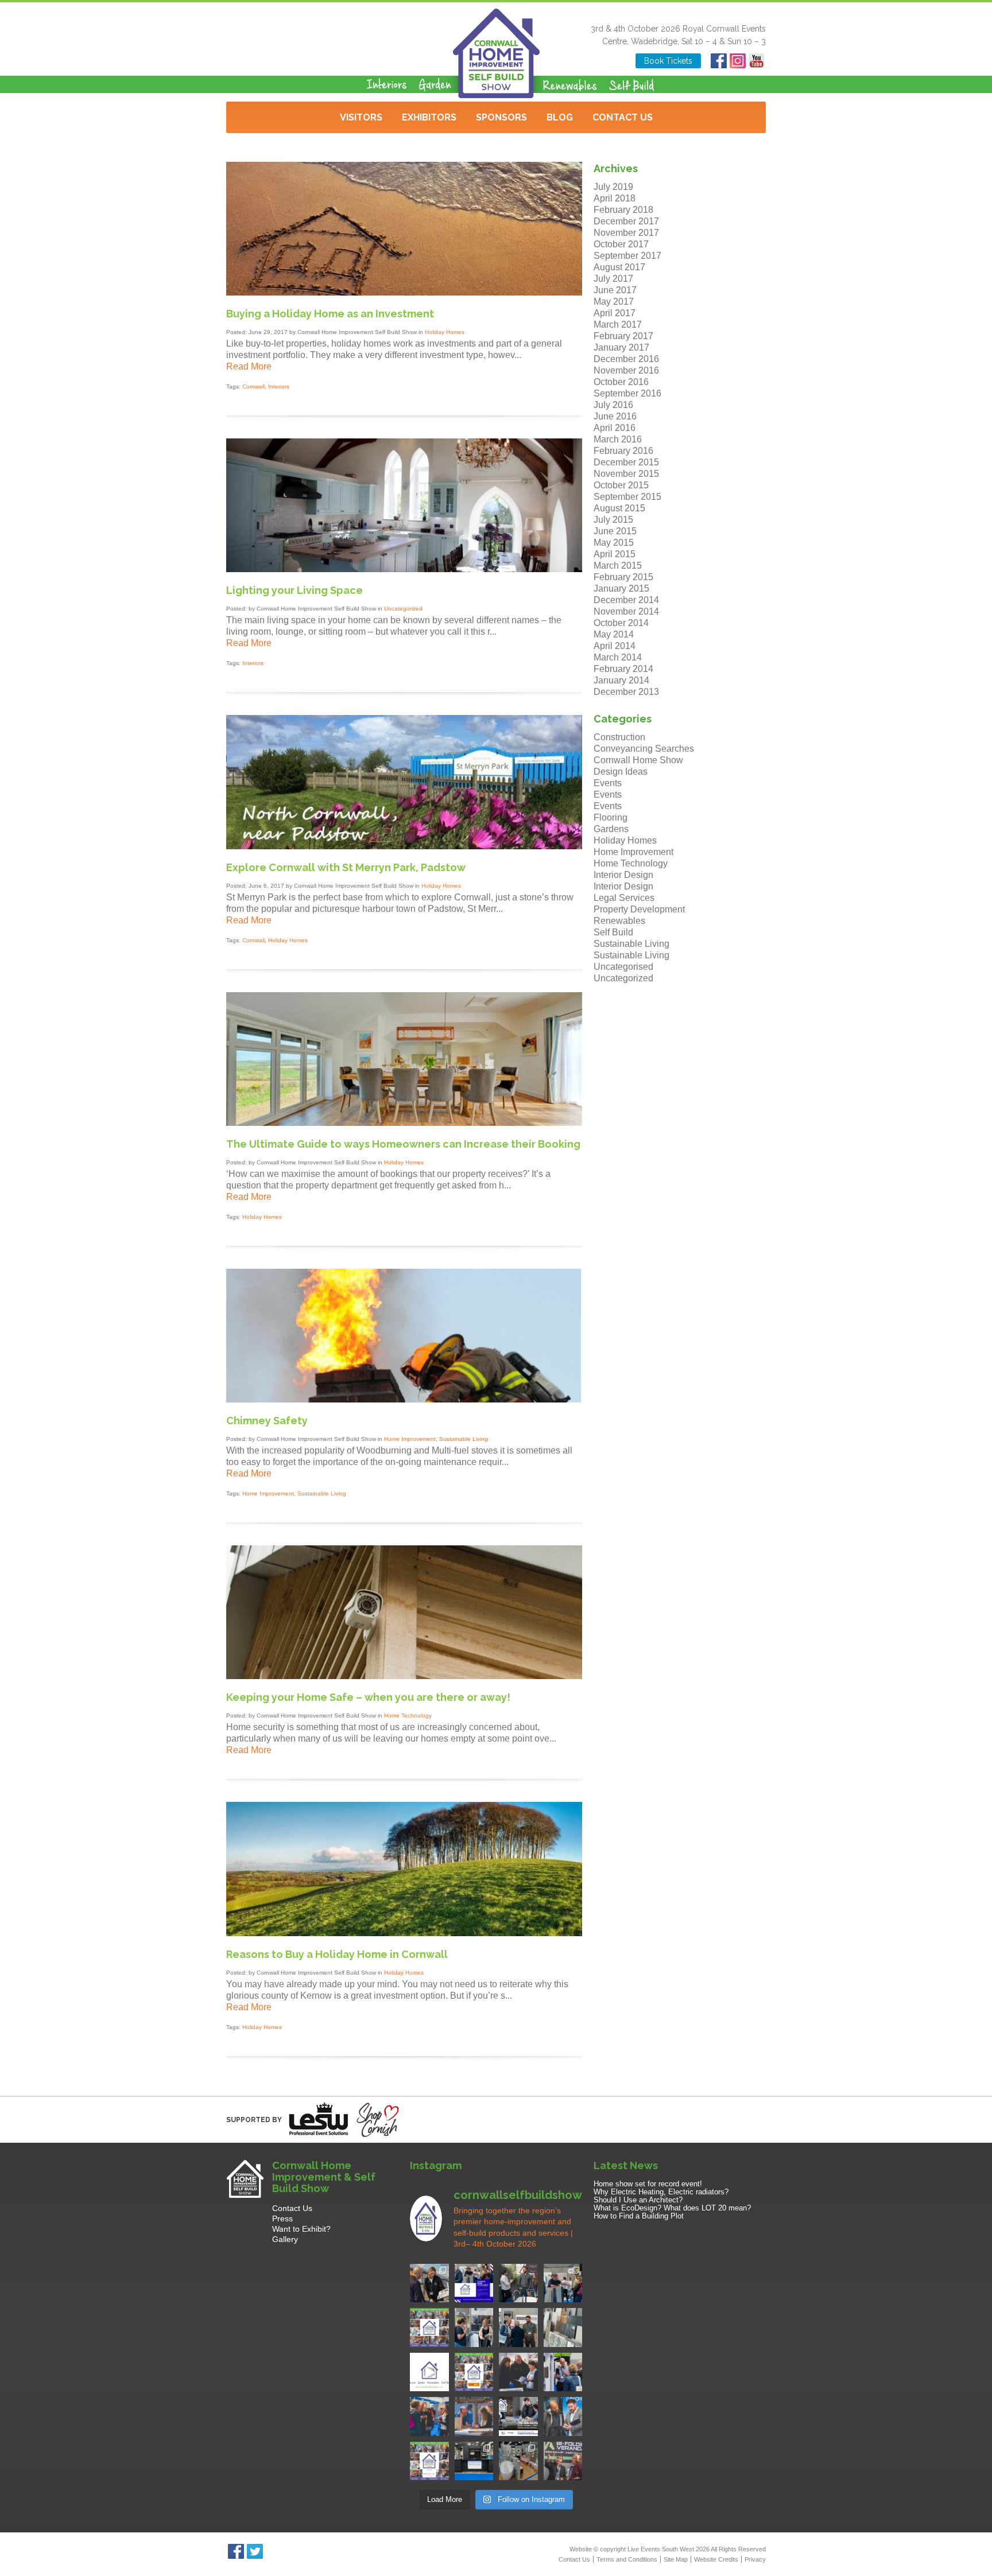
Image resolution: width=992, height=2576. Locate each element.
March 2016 (618, 439)
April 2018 (615, 198)
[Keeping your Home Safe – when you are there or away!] (404, 1676)
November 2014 (626, 611)
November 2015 (626, 474)
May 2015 (614, 543)
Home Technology (408, 1716)
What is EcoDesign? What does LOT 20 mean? (672, 2208)
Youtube (756, 61)
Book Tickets (668, 61)
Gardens (611, 829)
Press (282, 2218)
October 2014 (621, 623)
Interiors (279, 386)
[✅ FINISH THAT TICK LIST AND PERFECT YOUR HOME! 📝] (563, 2283)
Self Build (613, 932)
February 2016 (623, 451)
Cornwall (253, 386)
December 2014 (626, 600)
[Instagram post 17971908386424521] (429, 2372)
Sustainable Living (464, 1439)
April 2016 (615, 428)
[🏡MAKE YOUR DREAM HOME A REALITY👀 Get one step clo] (563, 2372)
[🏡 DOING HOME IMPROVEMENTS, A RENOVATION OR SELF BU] (429, 2461)
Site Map (676, 2559)
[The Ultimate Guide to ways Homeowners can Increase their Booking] (404, 1123)
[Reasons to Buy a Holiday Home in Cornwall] (404, 1933)
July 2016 (613, 405)
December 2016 (626, 359)
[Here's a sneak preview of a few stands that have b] (518, 2461)
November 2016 (626, 370)
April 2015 (615, 554)
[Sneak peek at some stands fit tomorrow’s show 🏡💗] (474, 2461)
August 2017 (619, 267)
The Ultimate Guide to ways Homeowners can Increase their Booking (403, 1144)
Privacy (755, 2559)
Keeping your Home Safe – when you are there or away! (368, 1697)
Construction (619, 737)
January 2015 (621, 588)
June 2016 (615, 416)
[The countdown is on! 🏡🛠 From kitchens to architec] (429, 2328)
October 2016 (621, 382)
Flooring (611, 817)
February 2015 (623, 577)
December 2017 (626, 221)
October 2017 (621, 244)
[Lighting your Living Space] (404, 569)
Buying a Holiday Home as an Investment (330, 314)
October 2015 (621, 485)
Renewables (619, 921)
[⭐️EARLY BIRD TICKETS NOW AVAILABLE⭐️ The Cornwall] (518, 2416)
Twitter (255, 2551)
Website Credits (716, 2559)
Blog (560, 117)
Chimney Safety (267, 1421)
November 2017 (626, 233)
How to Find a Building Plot (639, 2216)
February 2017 (623, 336)
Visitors (361, 117)
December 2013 (626, 692)
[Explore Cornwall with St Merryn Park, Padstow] (404, 846)
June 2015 (615, 531)
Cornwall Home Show (638, 760)
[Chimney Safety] (404, 1399)
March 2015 (618, 566)
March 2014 (618, 657)
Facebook (718, 61)
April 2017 (615, 313)
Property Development (639, 909)
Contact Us (623, 117)
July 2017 (613, 279)
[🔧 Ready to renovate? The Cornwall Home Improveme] (563, 2328)
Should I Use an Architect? (638, 2200)
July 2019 (613, 187)
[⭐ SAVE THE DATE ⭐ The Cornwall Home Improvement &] (563, 2416)
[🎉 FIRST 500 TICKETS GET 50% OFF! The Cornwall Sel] (429, 2283)
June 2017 (615, 290)
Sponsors (501, 117)
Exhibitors (429, 117)
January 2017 (621, 347)
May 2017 (614, 302)
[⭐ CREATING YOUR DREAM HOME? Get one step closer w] (474, 2416)
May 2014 (614, 634)
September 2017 (627, 256)
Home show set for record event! (648, 2184)
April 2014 (615, 646)
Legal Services (624, 898)
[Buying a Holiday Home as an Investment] (404, 292)
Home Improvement (410, 1439)
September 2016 (627, 393)
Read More (249, 366)
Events (608, 783)
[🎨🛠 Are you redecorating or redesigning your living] (518, 2283)
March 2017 (618, 325)
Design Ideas (621, 772)
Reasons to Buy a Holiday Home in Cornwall (337, 1954)
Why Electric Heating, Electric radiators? (661, 2192)
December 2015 (626, 462)
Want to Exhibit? (301, 2229)
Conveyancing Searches (644, 749)
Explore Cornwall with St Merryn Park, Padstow (346, 867)
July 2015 (613, 520)
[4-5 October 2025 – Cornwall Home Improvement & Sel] (474, 2283)
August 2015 (619, 508)
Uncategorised (623, 967)
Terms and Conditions (627, 2559)
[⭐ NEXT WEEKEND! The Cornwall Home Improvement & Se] (474, 2372)
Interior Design (623, 875)
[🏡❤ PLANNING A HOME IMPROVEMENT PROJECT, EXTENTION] (429, 2416)
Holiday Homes (445, 332)
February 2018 (623, 210)
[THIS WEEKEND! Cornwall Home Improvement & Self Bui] (563, 2461)
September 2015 (627, 497)
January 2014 (621, 680)
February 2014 (623, 669)
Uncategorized (403, 609)
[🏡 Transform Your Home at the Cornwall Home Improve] (518, 2328)
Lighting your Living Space (294, 590)
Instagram (737, 61)
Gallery (285, 2239)
